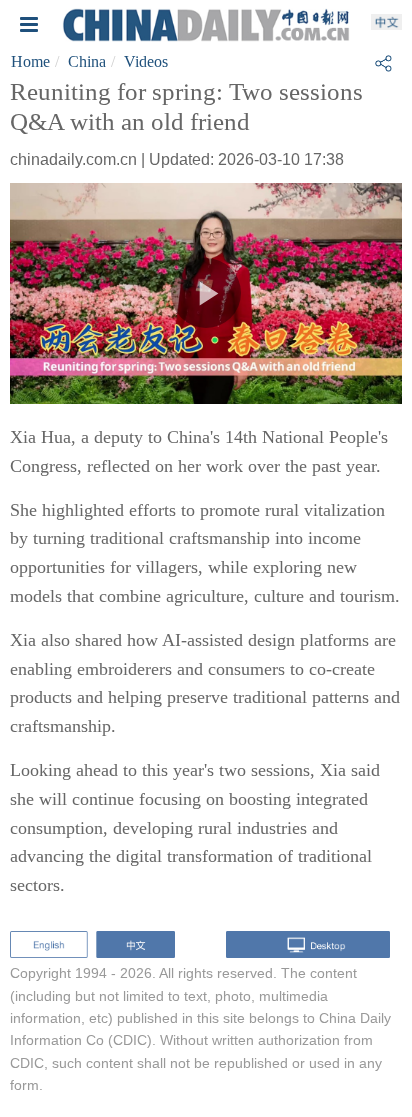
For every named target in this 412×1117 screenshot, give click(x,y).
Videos (146, 61)
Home (30, 61)
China (87, 61)
